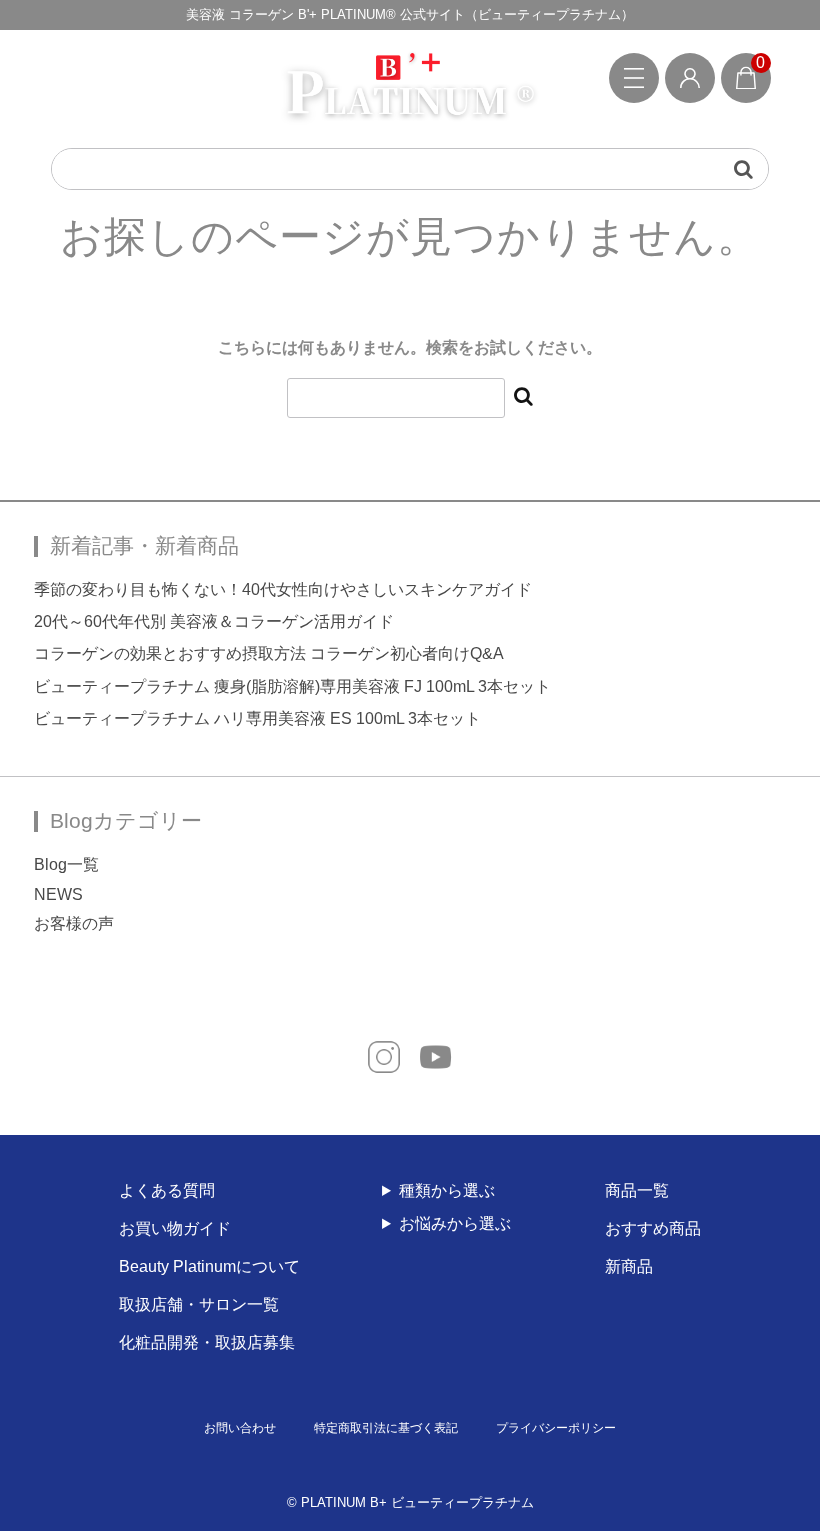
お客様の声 (74, 923)
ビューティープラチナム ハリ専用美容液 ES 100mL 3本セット (257, 718)
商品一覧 (637, 1190)
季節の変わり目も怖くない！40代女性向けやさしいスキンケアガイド (283, 589)
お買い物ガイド (175, 1228)
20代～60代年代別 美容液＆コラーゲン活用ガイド (214, 621)
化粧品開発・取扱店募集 (207, 1342)
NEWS (58, 894)
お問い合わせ (240, 1428)
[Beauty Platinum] (410, 89)
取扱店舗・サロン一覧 (199, 1304)
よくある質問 (167, 1190)
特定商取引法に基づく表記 (386, 1428)
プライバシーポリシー (556, 1428)
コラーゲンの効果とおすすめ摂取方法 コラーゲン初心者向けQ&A (269, 653)
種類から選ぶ (447, 1190)
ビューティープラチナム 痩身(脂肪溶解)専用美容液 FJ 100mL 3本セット (292, 686)
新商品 (629, 1266)
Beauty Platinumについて (209, 1266)
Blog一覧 (66, 864)
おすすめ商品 (653, 1228)
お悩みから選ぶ (455, 1223)
